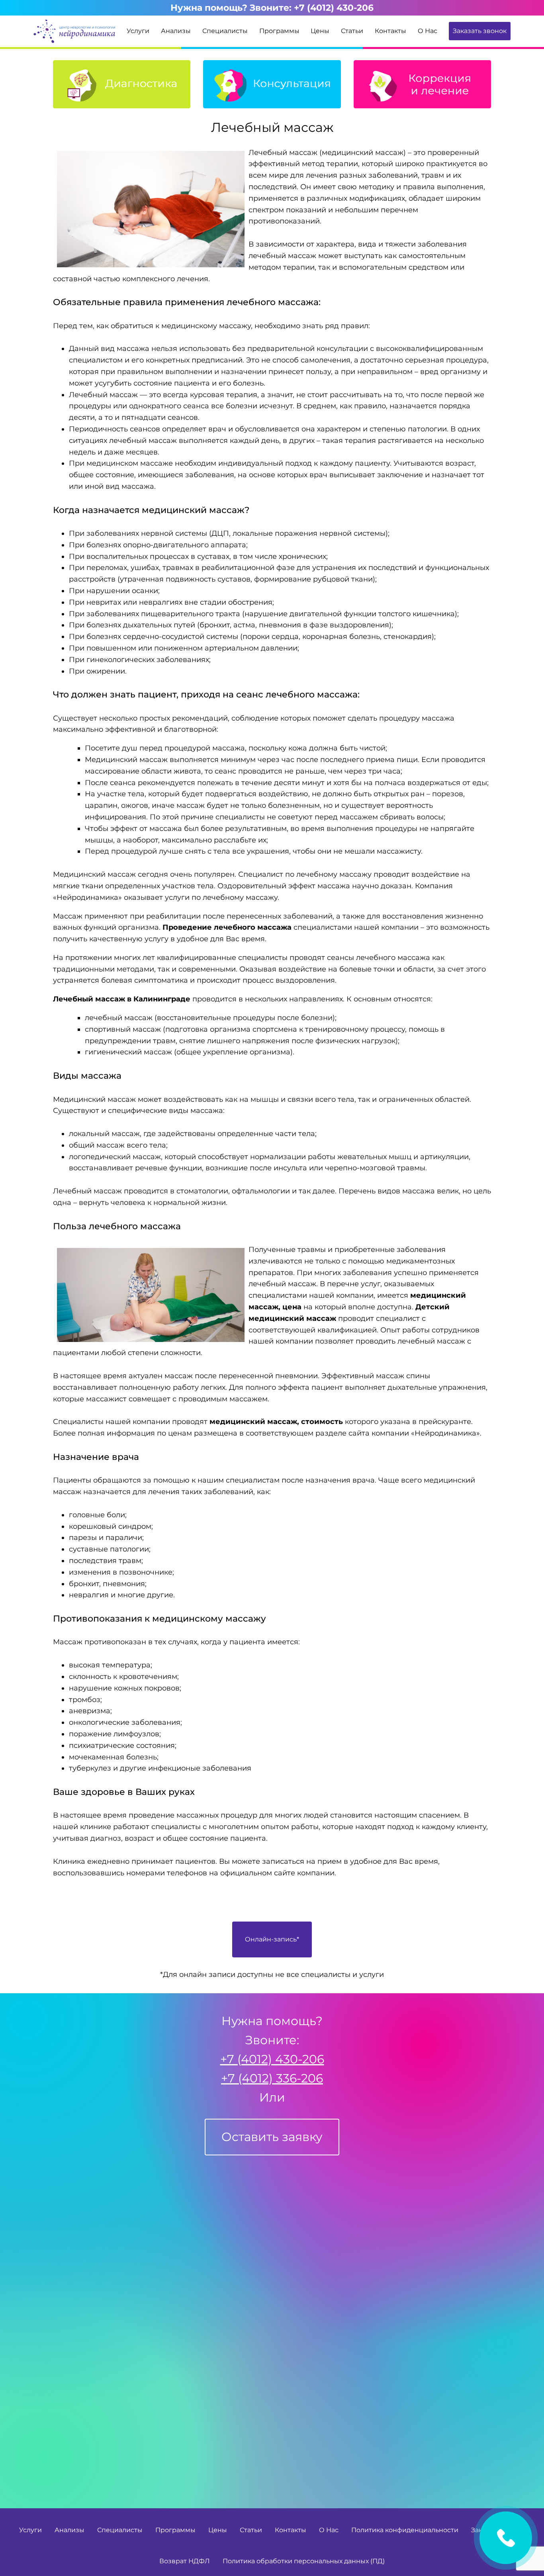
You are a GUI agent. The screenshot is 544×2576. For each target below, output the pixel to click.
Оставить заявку (506, 2538)
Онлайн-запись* (272, 1939)
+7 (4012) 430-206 (272, 2059)
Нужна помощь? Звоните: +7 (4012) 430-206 (272, 8)
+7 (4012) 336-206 (272, 2078)
